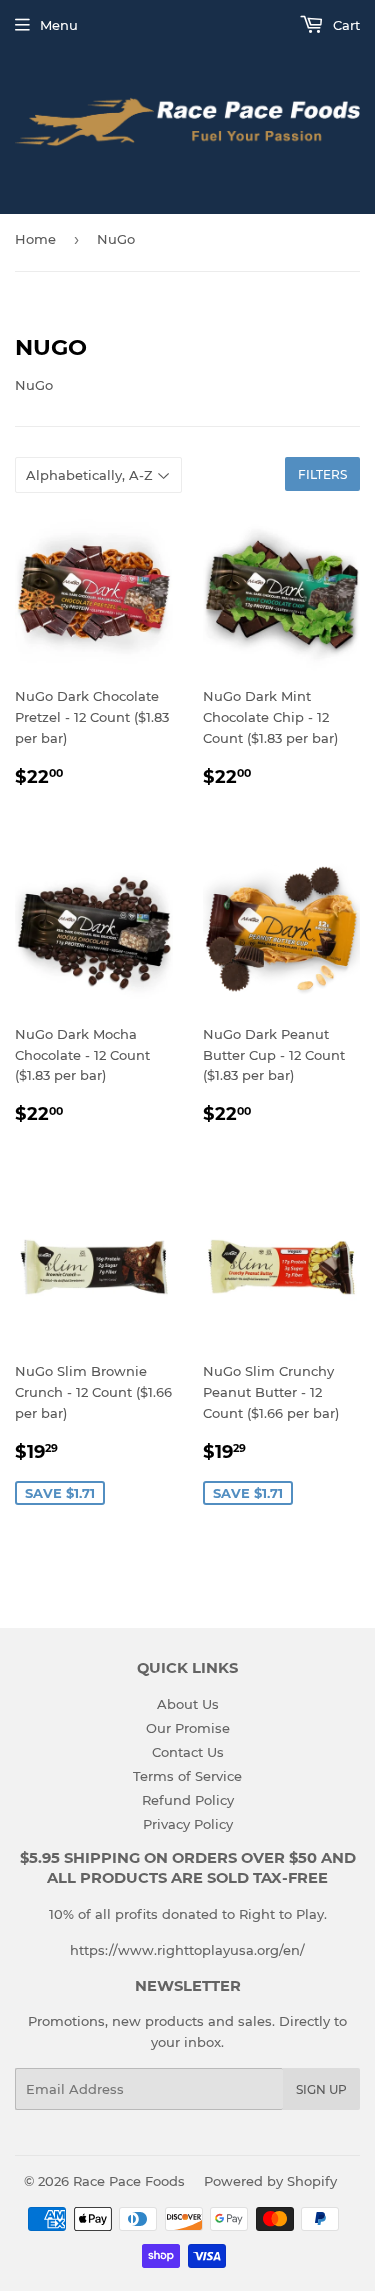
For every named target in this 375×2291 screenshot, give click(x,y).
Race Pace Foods (129, 2181)
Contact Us (188, 1752)
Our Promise (188, 1728)
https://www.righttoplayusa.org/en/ (187, 1950)
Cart (344, 25)
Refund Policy (188, 1800)
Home (35, 239)
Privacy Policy (188, 1824)
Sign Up (321, 2089)
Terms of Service (187, 1776)
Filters (322, 474)
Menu (59, 25)
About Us (188, 1704)
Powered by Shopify (270, 2181)
